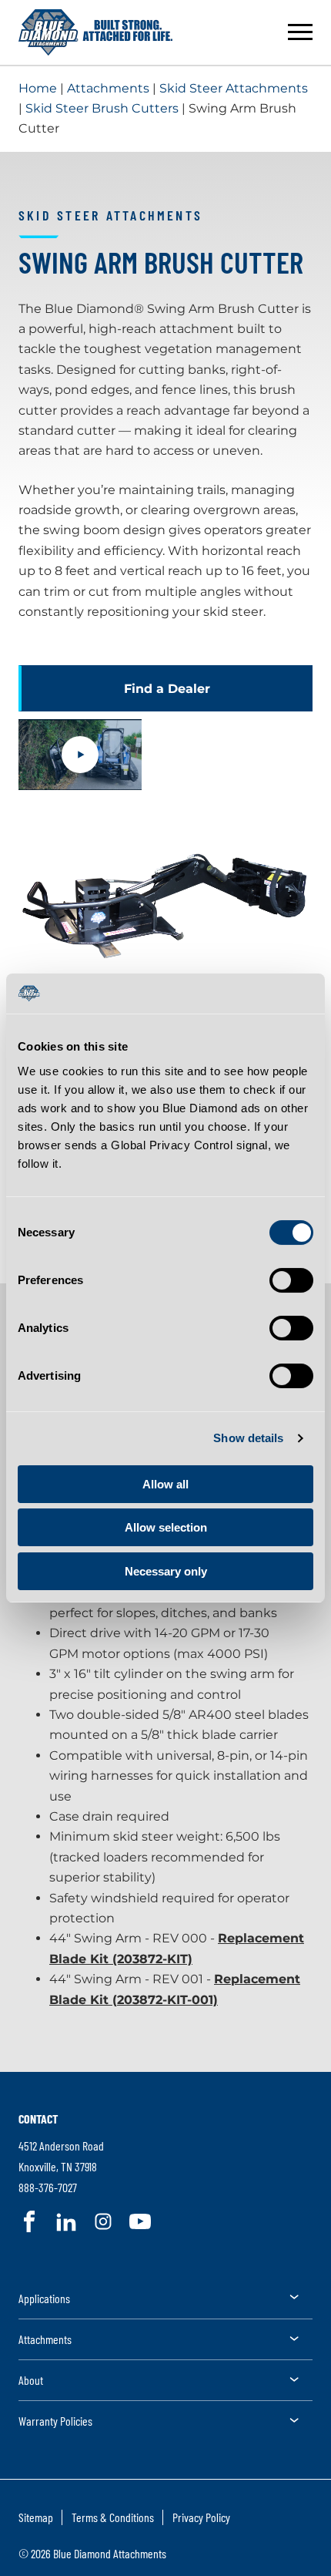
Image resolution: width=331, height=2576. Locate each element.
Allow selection (166, 1527)
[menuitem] (165, 2304)
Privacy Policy (201, 2517)
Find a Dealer (167, 689)
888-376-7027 (48, 2187)
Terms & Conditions (113, 2517)
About (31, 2380)
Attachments (108, 88)
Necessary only (166, 1571)
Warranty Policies (55, 2421)
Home (38, 88)
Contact (38, 2119)
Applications (44, 2298)
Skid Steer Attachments (234, 88)
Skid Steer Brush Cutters (102, 108)
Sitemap (36, 2517)
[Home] (95, 32)
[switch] (291, 1280)
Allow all (165, 1484)
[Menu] (300, 32)
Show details (248, 1438)
